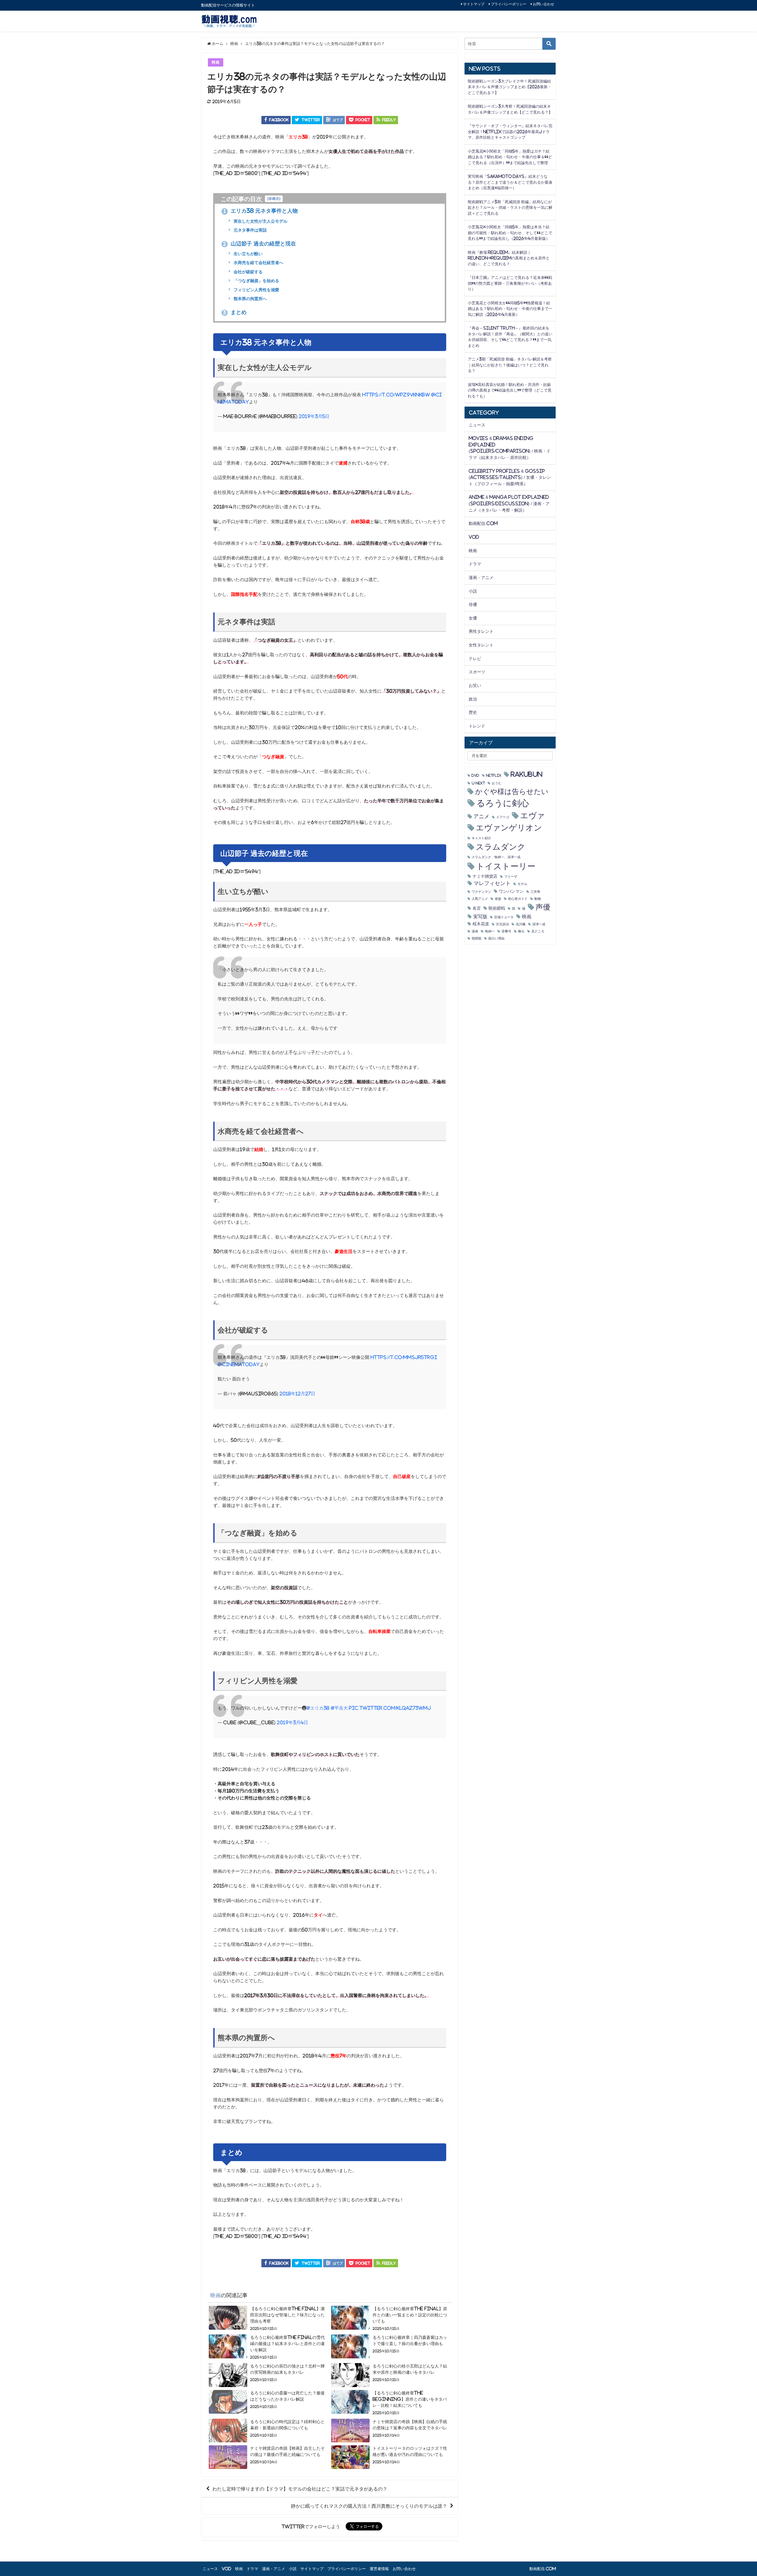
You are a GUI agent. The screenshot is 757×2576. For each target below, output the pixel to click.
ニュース (477, 425)
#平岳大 (339, 1708)
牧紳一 (490, 931)
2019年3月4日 (292, 1722)
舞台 (521, 931)
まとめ (235, 312)
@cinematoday (239, 1364)
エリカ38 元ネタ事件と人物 (261, 211)
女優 (473, 618)
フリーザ (511, 877)
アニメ (481, 816)
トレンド (477, 726)
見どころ (538, 931)
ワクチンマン (481, 892)
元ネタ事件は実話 (250, 230)
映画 (216, 62)
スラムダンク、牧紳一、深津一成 (496, 857)
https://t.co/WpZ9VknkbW (396, 395)
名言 (477, 908)
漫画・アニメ (481, 578)
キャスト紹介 (481, 838)
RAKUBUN (526, 774)
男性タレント (481, 631)
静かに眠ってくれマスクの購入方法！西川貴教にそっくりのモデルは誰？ (369, 2506)
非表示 (274, 199)
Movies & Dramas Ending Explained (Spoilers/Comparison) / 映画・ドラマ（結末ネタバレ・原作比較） (510, 448)
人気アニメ (480, 899)
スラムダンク (501, 847)
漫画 (475, 931)
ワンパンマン (511, 891)
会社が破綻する (248, 272)
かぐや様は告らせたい (512, 791)
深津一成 (539, 924)
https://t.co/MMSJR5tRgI (404, 1357)
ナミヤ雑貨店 (485, 876)
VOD (474, 537)
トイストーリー (506, 866)
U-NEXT (478, 783)
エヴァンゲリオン (509, 828)
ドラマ (475, 564)
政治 (473, 699)
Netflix (494, 776)
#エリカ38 (318, 1708)
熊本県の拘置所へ (250, 299)
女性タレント (481, 645)
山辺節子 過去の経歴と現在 (260, 244)
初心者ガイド (518, 899)
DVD (475, 776)
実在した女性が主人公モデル (260, 221)
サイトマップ (474, 4)
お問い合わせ (544, 4)
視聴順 (477, 938)
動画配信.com (483, 523)
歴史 (473, 712)
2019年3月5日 (314, 416)
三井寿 (535, 892)
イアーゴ (503, 817)
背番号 (506, 931)
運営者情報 (379, 2569)
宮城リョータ (504, 917)
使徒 (498, 899)
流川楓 (521, 924)
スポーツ (477, 672)
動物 (538, 899)
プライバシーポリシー (509, 4)
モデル (522, 884)
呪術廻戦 (497, 908)
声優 (543, 907)
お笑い (475, 685)
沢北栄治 (502, 924)
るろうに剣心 (503, 803)
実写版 (480, 916)
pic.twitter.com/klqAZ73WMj (390, 1708)
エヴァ (533, 815)
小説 (473, 591)
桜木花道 (481, 924)
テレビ (475, 659)
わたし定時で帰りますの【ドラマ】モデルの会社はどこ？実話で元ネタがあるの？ (300, 2489)
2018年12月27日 (297, 1394)
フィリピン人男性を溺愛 (256, 290)
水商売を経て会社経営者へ (258, 263)
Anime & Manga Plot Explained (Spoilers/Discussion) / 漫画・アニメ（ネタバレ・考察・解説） (509, 503)
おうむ (497, 783)
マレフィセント (492, 883)
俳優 (473, 604)
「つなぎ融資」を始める (256, 281)
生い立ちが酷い (248, 254)
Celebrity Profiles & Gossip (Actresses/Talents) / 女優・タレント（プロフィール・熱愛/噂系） (510, 477)
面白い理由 (496, 938)
